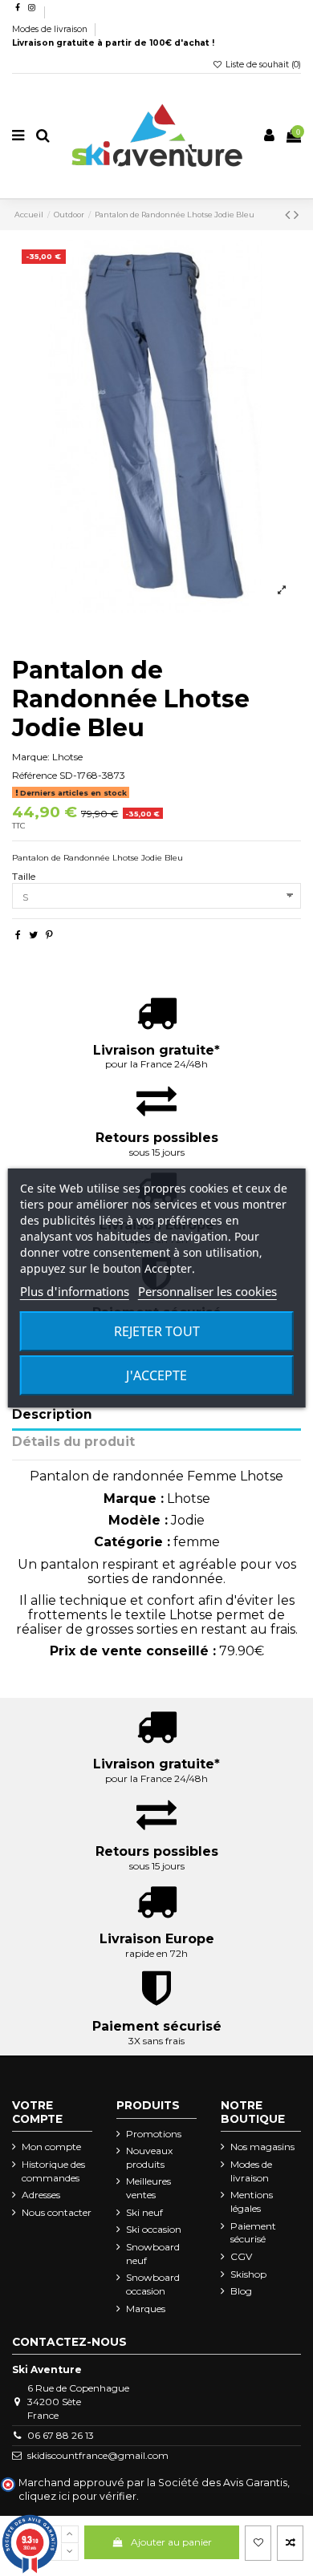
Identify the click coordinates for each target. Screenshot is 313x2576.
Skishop (248, 2274)
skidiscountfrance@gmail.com (98, 2455)
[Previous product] (289, 215)
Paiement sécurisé (253, 2233)
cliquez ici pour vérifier (77, 2496)
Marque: (31, 757)
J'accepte (156, 1375)
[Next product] (296, 215)
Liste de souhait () (262, 65)
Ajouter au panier (171, 2542)
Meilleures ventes (148, 2188)
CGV (241, 2256)
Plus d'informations (75, 1291)
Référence (35, 775)
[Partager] (18, 935)
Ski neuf (144, 2212)
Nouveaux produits (149, 2157)
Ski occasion (154, 2229)
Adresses (41, 2195)
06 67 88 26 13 (61, 2435)
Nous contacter (57, 2212)
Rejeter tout (157, 1331)
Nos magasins (262, 2147)
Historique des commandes (53, 2171)
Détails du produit (73, 1442)
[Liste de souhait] (258, 2543)
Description (52, 1415)
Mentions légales (252, 2201)
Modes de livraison (51, 29)
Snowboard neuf (153, 2254)
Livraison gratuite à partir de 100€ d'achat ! (113, 43)
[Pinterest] (49, 935)
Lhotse (67, 757)
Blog (241, 2291)
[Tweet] (33, 935)
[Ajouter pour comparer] (290, 2543)
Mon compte (51, 2147)
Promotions (154, 2134)
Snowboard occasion (153, 2284)
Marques (146, 2309)
